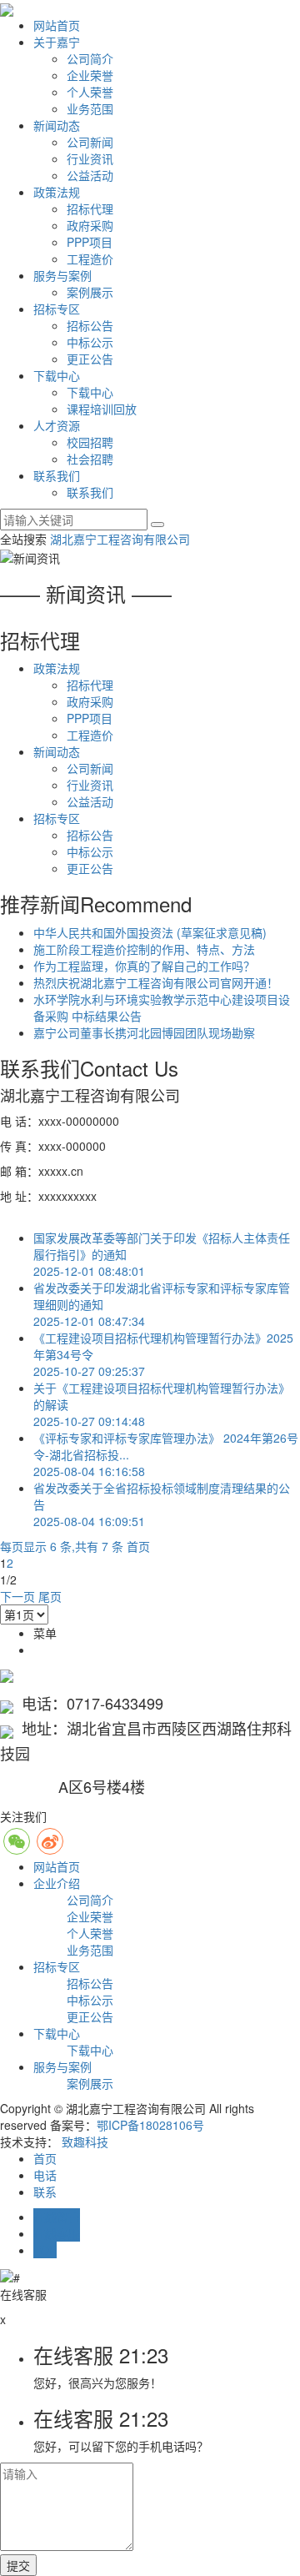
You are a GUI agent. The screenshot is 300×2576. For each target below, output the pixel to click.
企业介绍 (57, 1883)
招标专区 (57, 309)
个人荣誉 (90, 92)
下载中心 (57, 375)
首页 (138, 1546)
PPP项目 (90, 242)
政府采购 (90, 225)
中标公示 (90, 342)
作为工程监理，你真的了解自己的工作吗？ (144, 966)
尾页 (50, 1596)
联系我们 (57, 475)
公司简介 (90, 58)
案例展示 (90, 292)
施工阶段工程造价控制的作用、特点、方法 (144, 949)
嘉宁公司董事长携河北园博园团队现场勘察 (144, 1032)
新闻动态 (57, 125)
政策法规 (57, 192)
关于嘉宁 (57, 42)
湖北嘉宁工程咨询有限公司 (120, 539)
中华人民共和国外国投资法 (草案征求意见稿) (150, 932)
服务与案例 (62, 275)
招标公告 (90, 325)
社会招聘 (90, 459)
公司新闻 (90, 142)
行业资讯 (90, 158)
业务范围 (90, 108)
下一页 (17, 1596)
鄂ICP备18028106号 (150, 2125)
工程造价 (90, 259)
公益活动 (90, 175)
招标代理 (90, 208)
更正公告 (90, 359)
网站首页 (57, 25)
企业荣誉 (90, 75)
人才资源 (57, 425)
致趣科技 (85, 2142)
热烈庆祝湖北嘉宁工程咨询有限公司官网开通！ (156, 982)
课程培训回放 (102, 409)
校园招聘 (90, 442)
